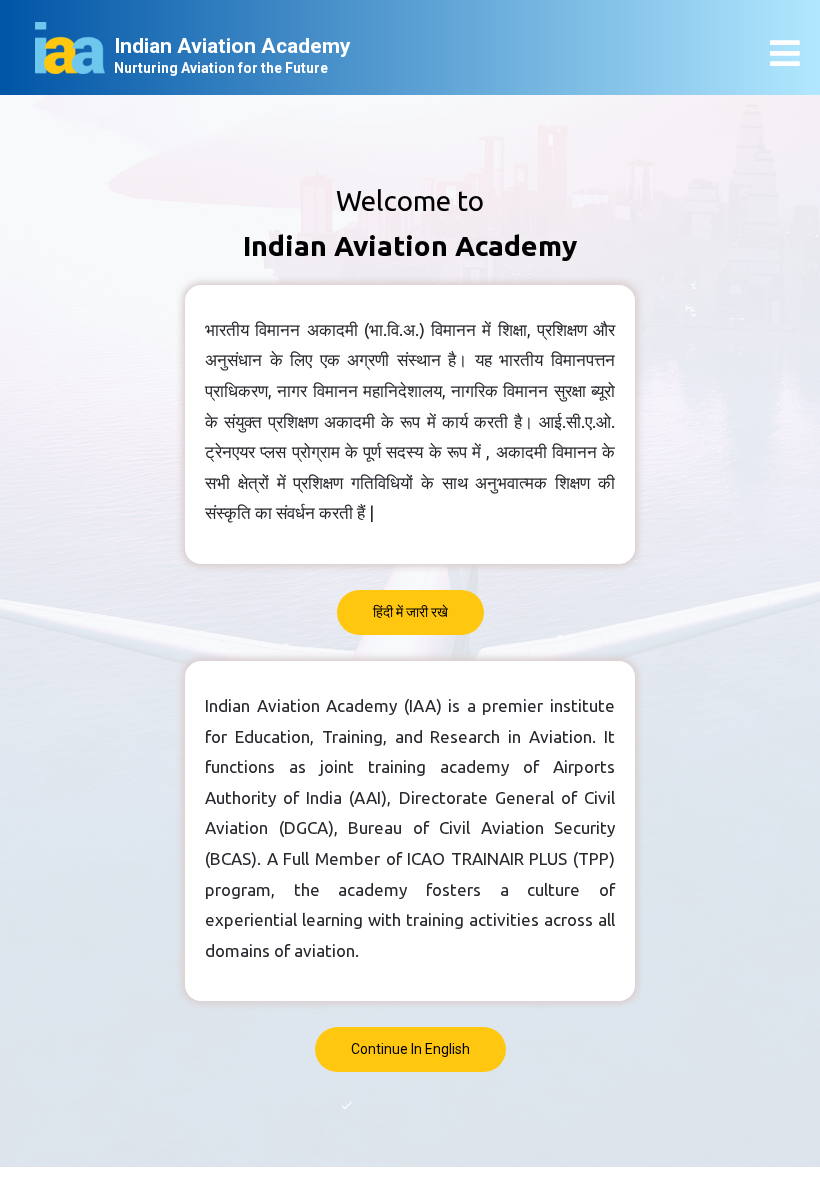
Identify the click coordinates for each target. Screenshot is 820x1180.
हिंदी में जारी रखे (410, 612)
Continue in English (410, 1049)
